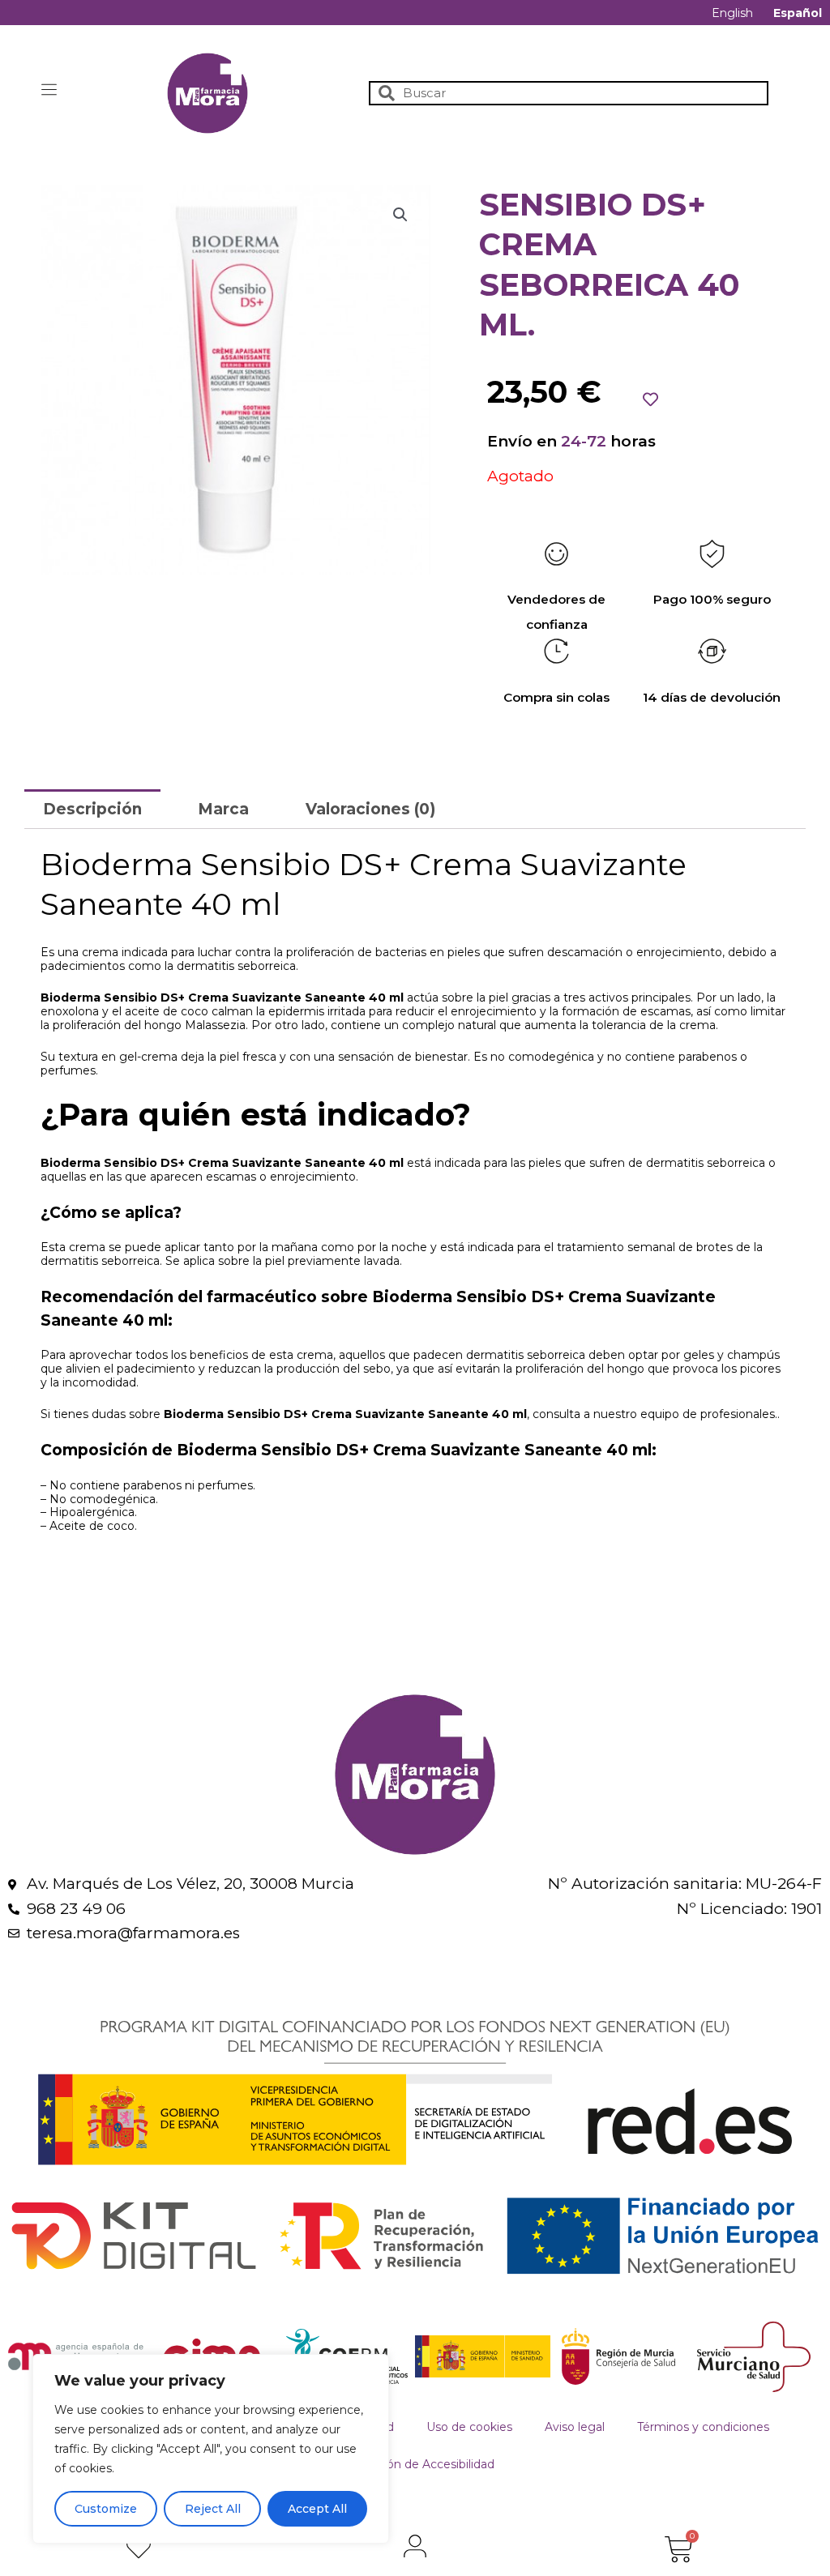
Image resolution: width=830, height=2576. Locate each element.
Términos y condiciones (703, 2427)
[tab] (92, 809)
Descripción (92, 809)
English (732, 13)
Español (798, 13)
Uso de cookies (469, 2427)
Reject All (213, 2509)
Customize (106, 2509)
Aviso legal (575, 2427)
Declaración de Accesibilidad (415, 2464)
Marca (223, 809)
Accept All (317, 2509)
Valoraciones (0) (370, 809)
